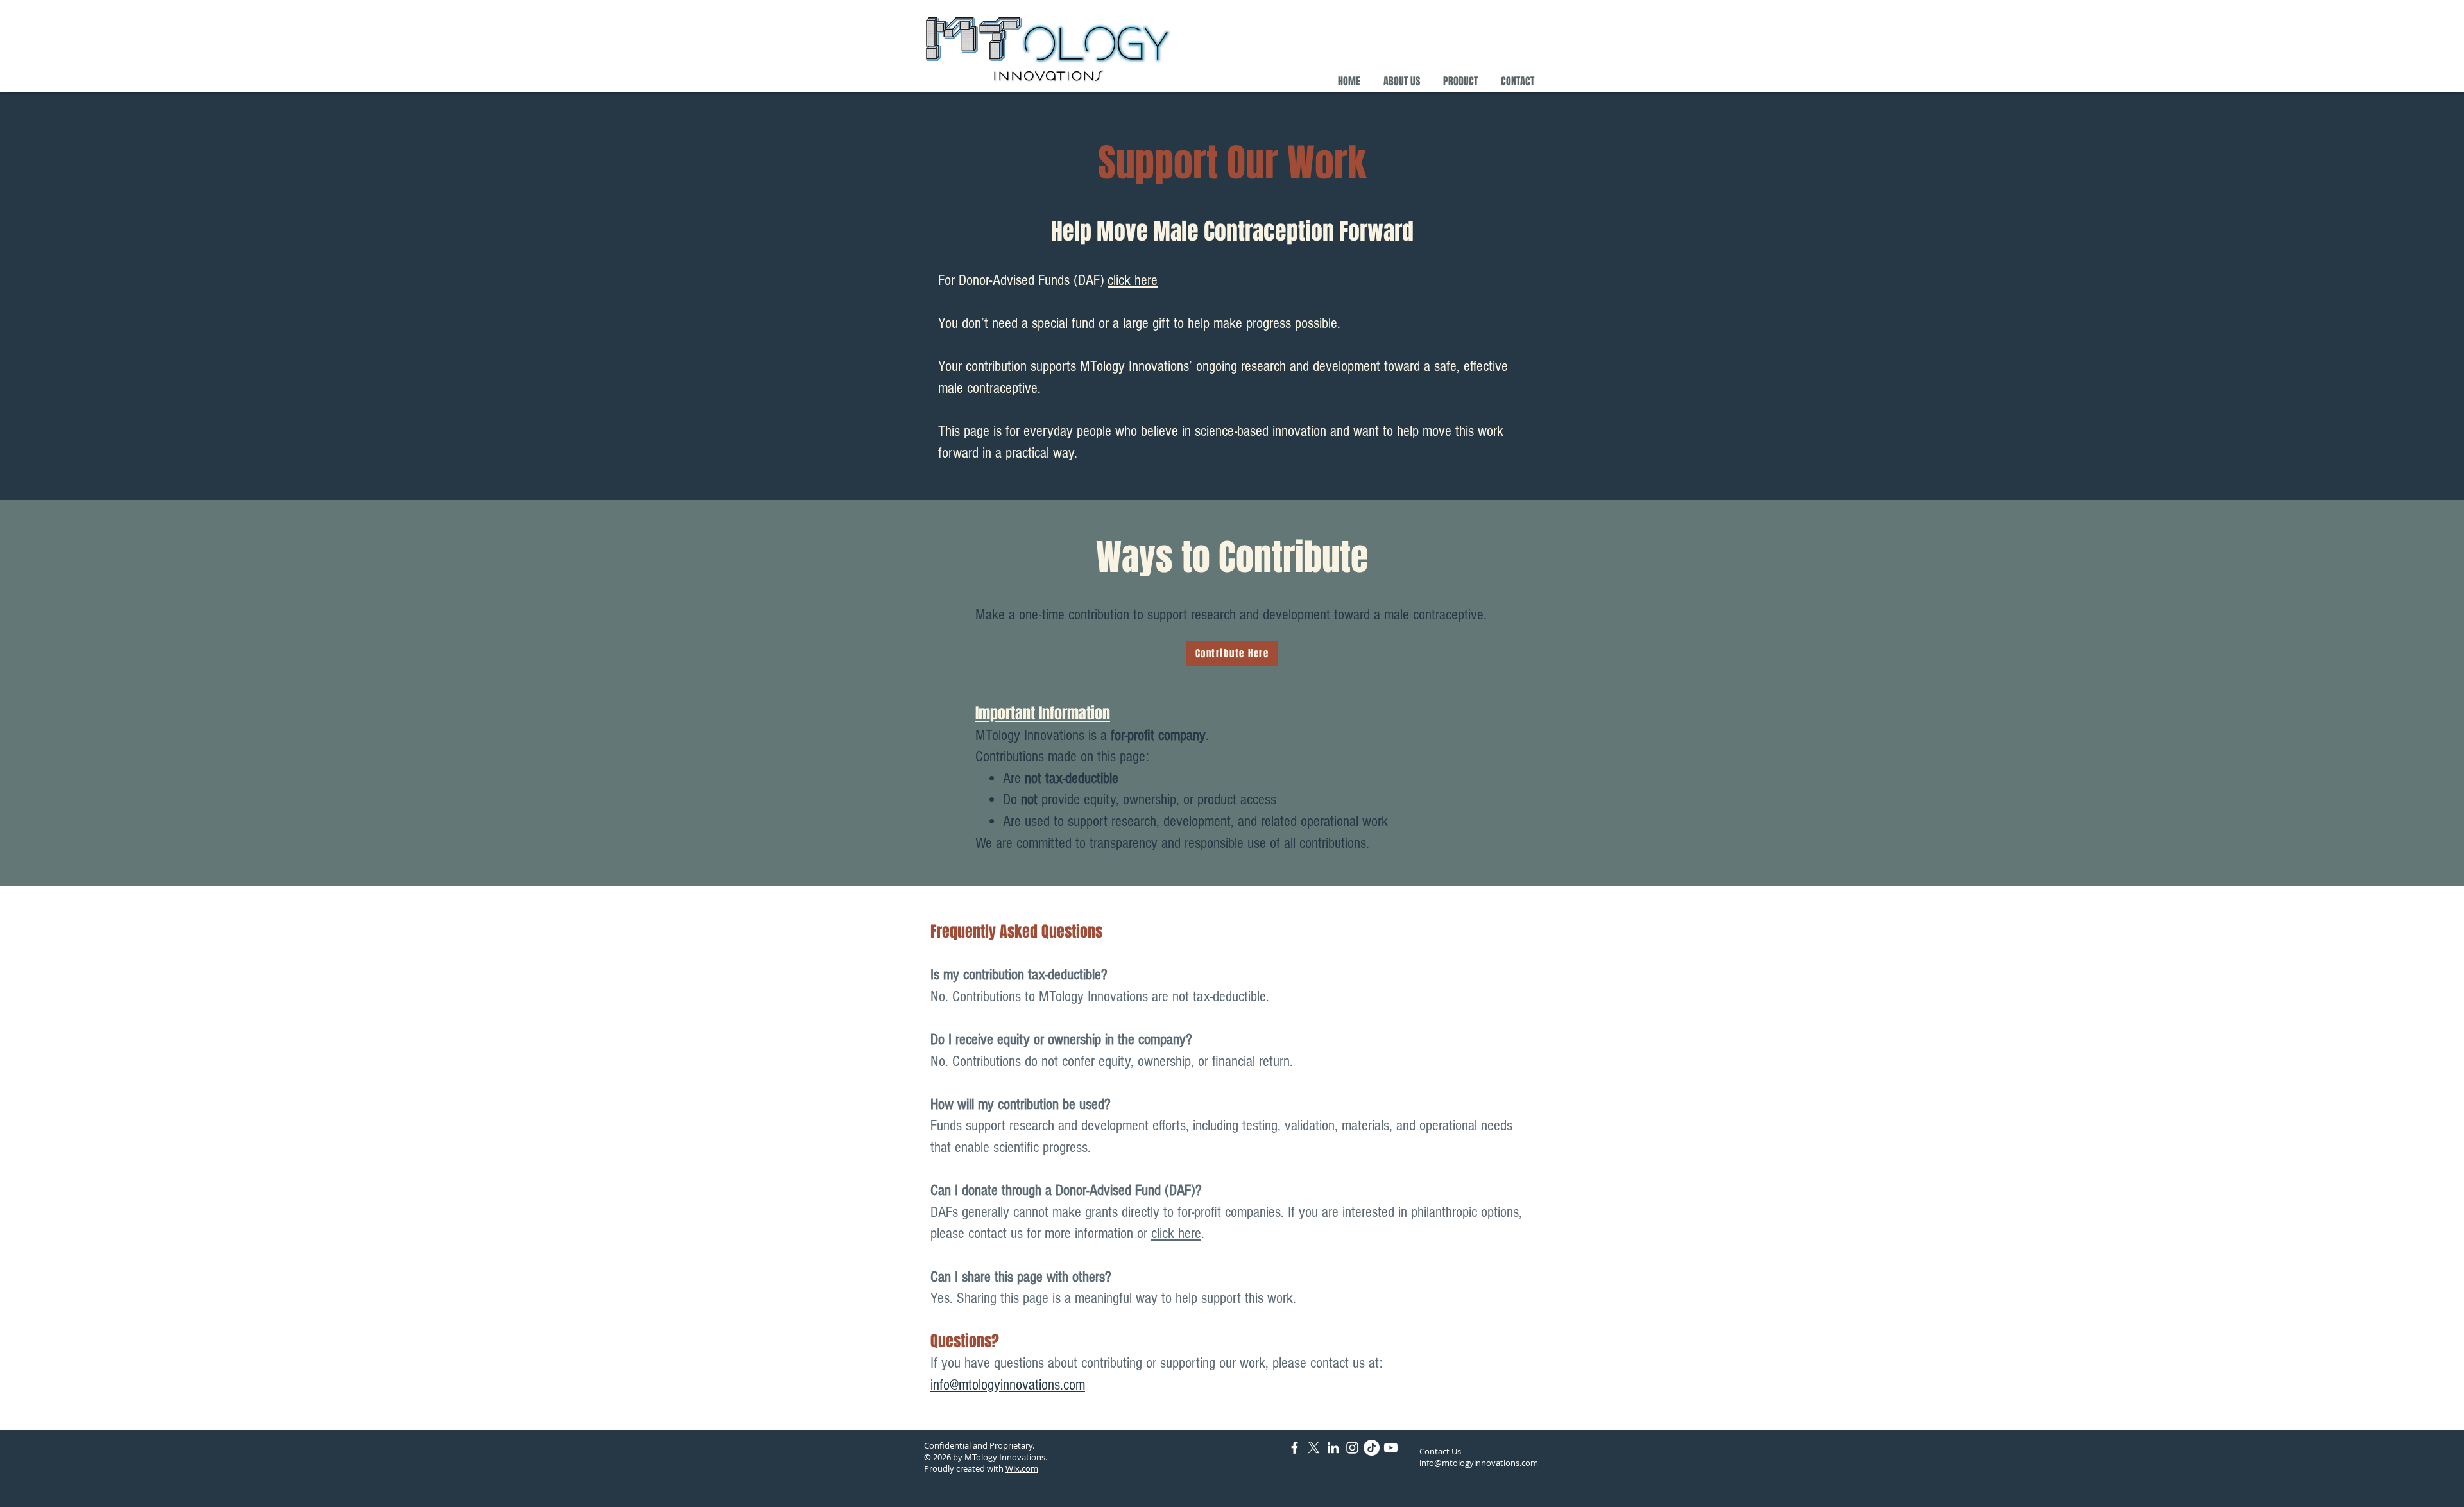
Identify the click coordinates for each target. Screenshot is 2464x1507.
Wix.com (1022, 1468)
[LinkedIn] (1333, 1448)
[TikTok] (1372, 1448)
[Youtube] (1391, 1448)
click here (1133, 280)
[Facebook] (1295, 1448)
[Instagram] (1352, 1448)
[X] (1314, 1448)
